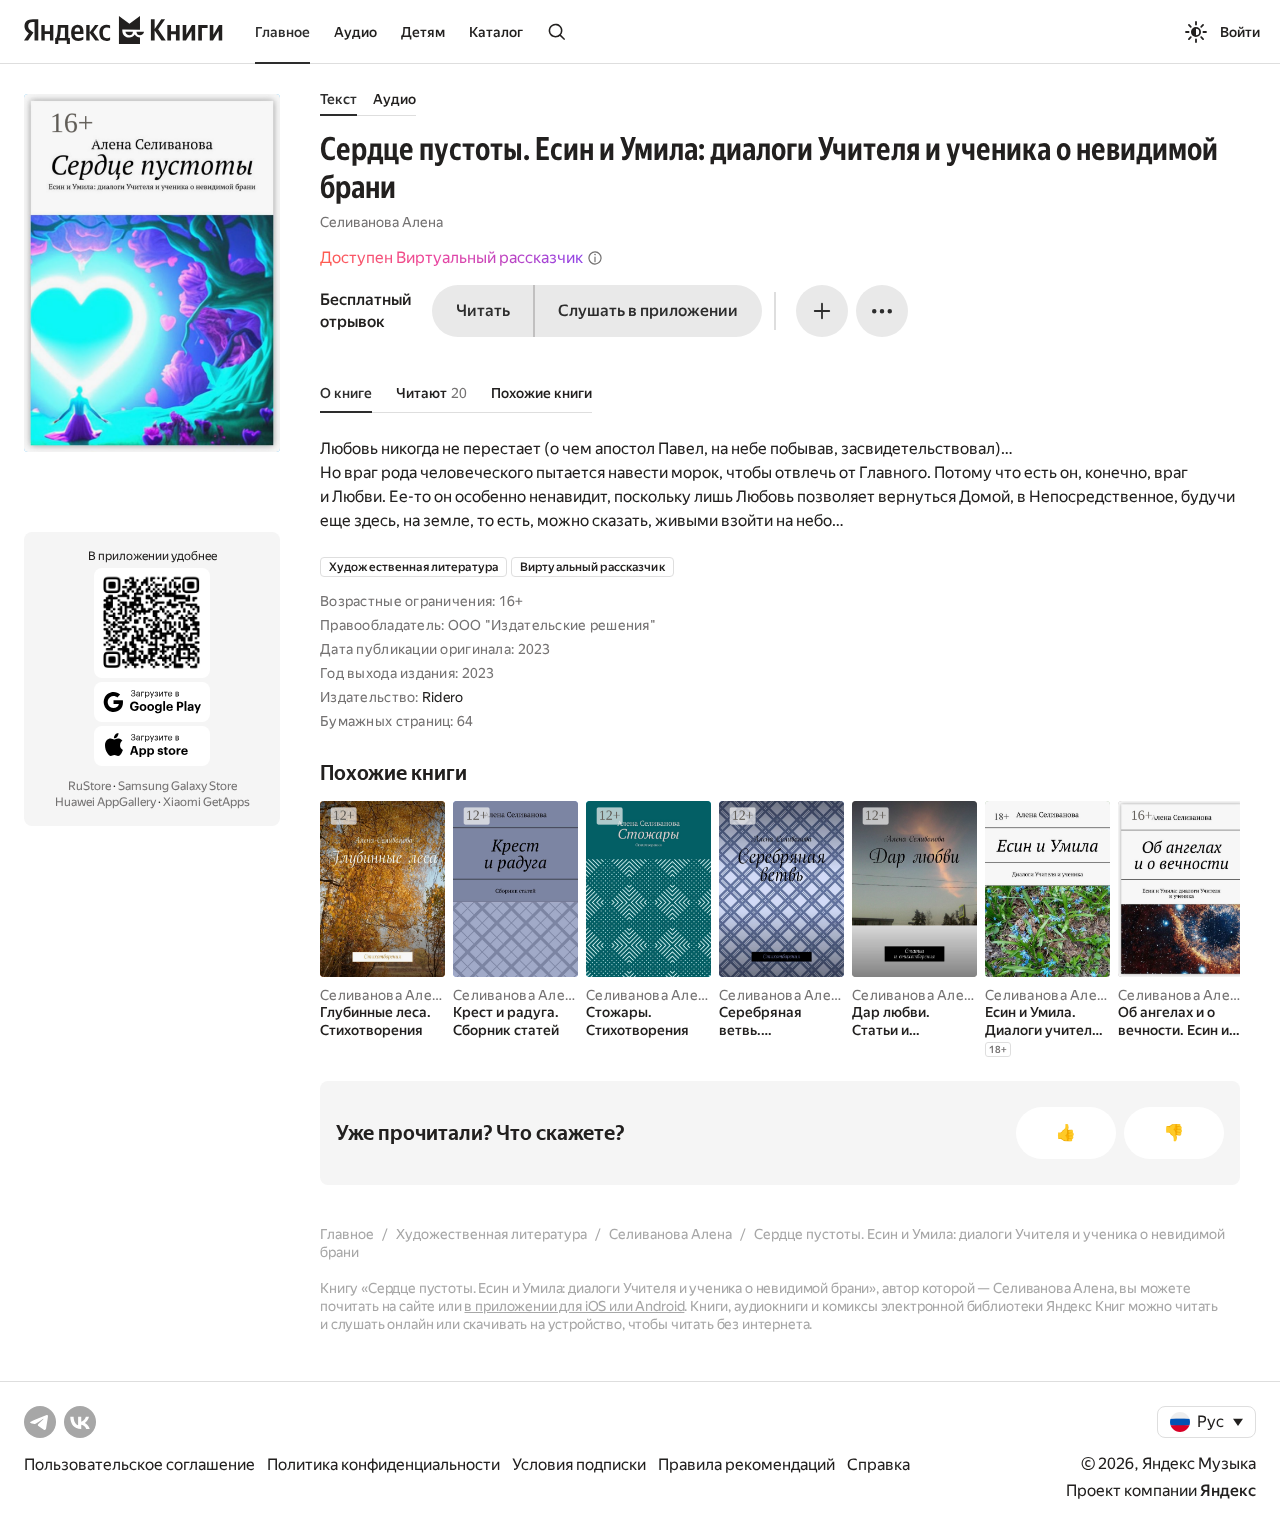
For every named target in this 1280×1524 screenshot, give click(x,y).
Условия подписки (579, 1464)
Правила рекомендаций (746, 1464)
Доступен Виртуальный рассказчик (451, 257)
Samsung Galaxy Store (177, 786)
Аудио (355, 32)
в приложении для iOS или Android (574, 1306)
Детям (423, 32)
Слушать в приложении (648, 310)
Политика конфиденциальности (383, 1464)
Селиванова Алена (381, 222)
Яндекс (1228, 1490)
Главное (282, 32)
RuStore (89, 786)
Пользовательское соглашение (139, 1464)
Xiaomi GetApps (206, 802)
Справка (878, 1464)
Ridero (443, 697)
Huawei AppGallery (105, 802)
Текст (338, 99)
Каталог (496, 32)
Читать (483, 310)
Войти (1240, 32)
